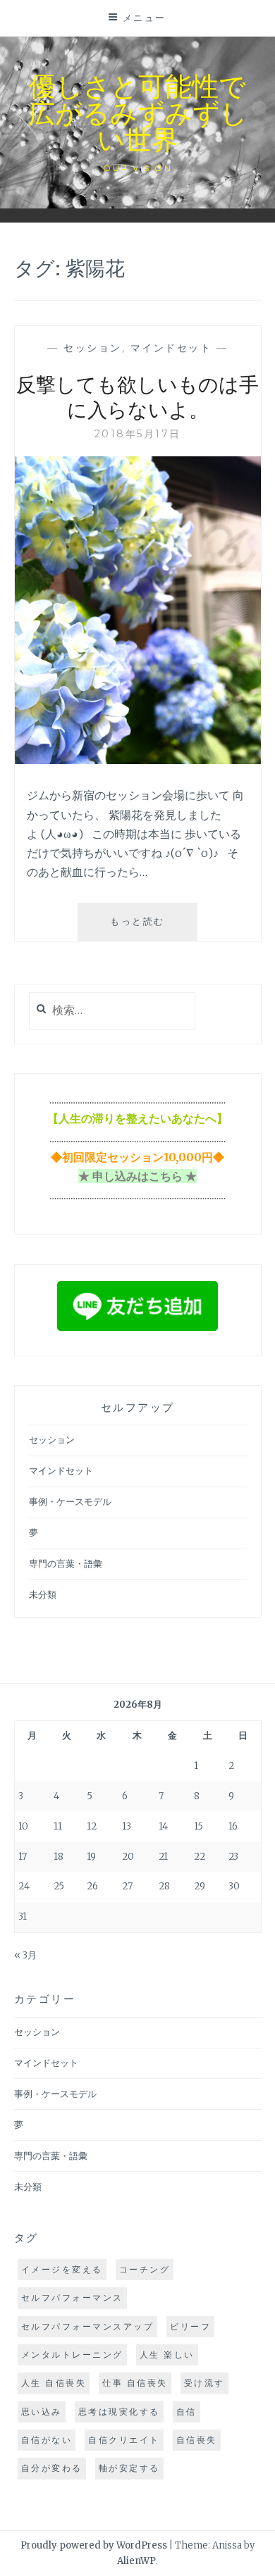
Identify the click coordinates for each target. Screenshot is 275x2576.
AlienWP (136, 2561)
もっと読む (148, 928)
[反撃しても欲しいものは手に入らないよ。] (138, 760)
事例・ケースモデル (70, 1502)
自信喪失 (197, 2440)
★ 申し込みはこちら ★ (137, 1176)
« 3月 (25, 1955)
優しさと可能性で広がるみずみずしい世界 (138, 112)
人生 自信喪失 (54, 2383)
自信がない (47, 2440)
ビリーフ (190, 2326)
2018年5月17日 (138, 434)
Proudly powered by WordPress (94, 2545)
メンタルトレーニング (72, 2355)
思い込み (42, 2412)
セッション (93, 348)
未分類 (43, 1595)
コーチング (145, 2269)
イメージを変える (62, 2269)
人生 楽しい (167, 2355)
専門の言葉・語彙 (66, 1564)
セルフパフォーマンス (72, 2297)
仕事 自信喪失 (135, 2383)
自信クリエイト (124, 2440)
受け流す (204, 2383)
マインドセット (171, 348)
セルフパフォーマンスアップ (88, 2326)
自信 (187, 2412)
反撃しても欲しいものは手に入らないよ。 (137, 396)
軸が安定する (129, 2468)
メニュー (145, 18)
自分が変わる (52, 2468)
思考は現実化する (119, 2412)
